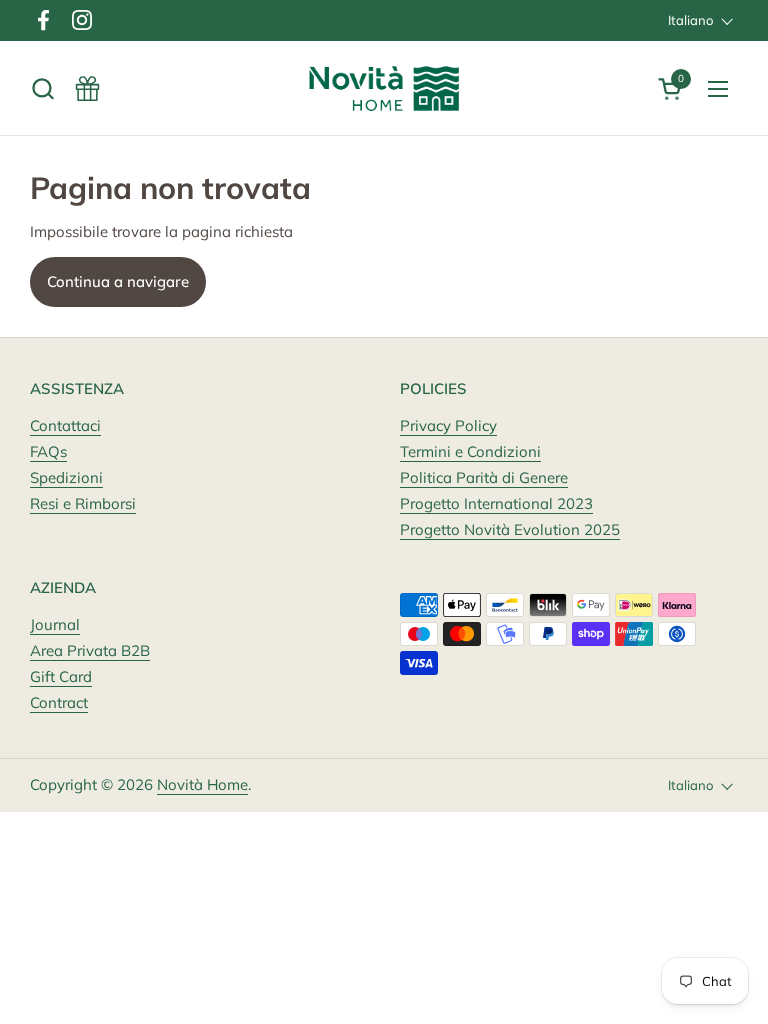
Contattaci (65, 425)
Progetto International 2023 (496, 503)
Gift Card (61, 676)
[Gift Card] (87, 88)
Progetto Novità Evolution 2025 (510, 529)
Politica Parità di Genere (484, 477)
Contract (59, 702)
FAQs (48, 451)
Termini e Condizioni (470, 451)
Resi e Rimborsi (83, 503)
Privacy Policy (448, 425)
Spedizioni (66, 477)
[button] (42, 88)
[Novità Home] (384, 88)
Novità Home (202, 784)
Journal (55, 624)
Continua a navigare (118, 281)
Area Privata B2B (90, 650)
